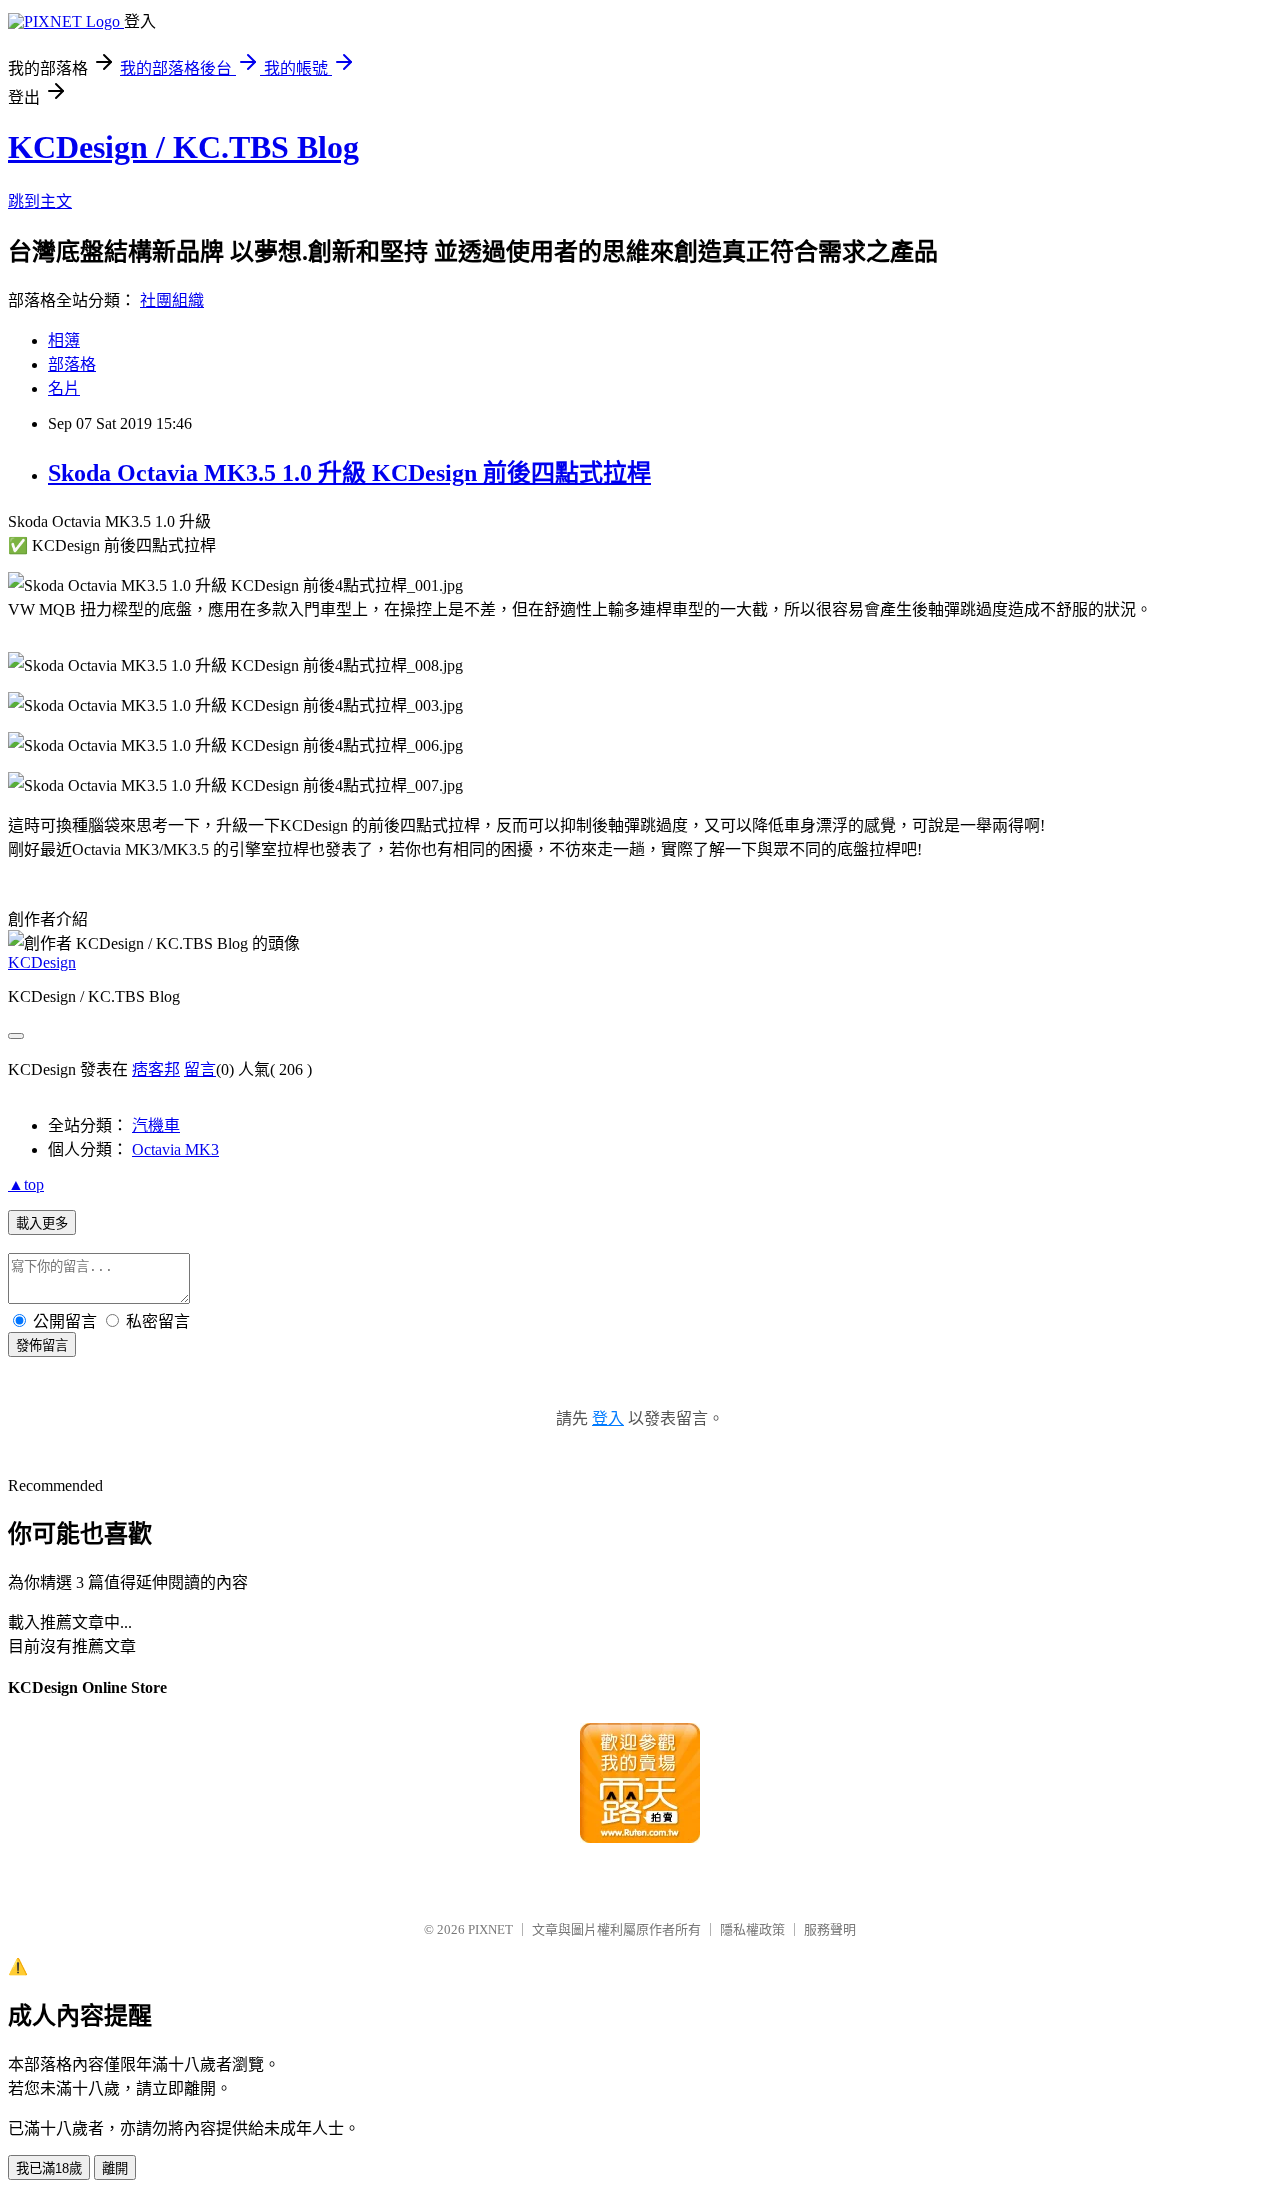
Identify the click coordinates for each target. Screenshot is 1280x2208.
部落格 (72, 364)
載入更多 (42, 1223)
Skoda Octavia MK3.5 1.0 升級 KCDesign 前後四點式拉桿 (349, 473)
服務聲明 (830, 1929)
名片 (64, 388)
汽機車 (156, 1125)
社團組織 (172, 300)
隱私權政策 (752, 1929)
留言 (200, 1069)
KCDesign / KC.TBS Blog (183, 147)
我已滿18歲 (49, 2168)
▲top (26, 1184)
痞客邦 (156, 1069)
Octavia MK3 (175, 1149)
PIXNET (490, 1929)
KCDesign (42, 962)
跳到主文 (40, 201)
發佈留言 (42, 1345)
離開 (115, 2168)
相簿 (64, 340)
